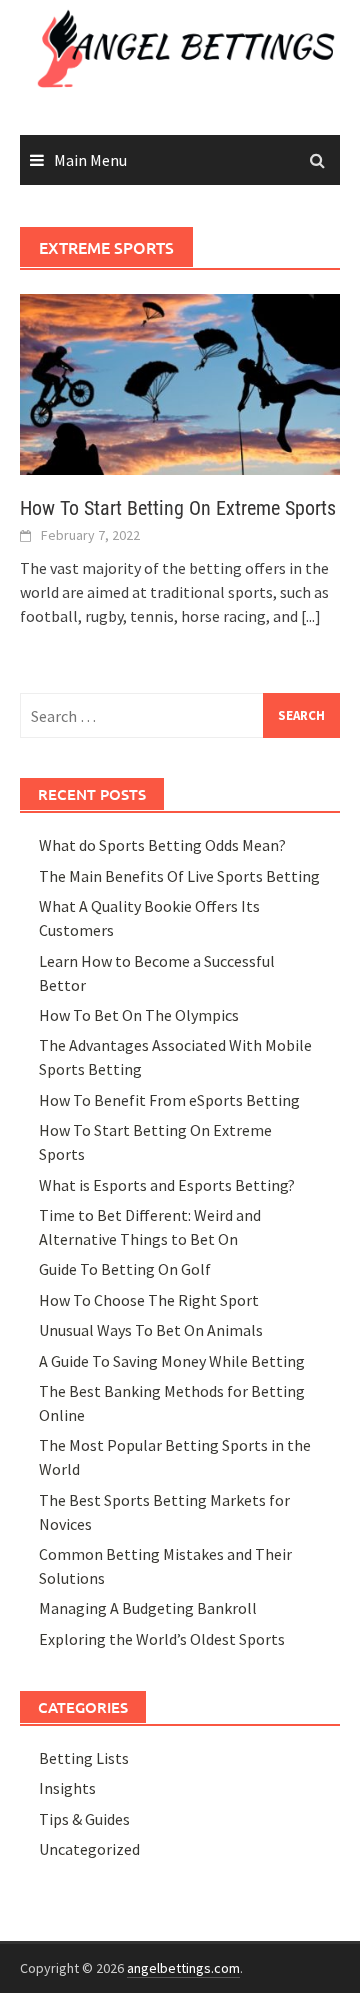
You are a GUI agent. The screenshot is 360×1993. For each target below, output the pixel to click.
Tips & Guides (84, 1819)
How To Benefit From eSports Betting (169, 1100)
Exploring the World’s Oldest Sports (162, 1639)
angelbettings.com (183, 1968)
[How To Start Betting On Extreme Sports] (180, 383)
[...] (311, 616)
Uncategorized (89, 1849)
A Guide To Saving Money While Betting (172, 1361)
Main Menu (90, 160)
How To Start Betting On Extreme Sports (178, 508)
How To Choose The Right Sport (149, 1300)
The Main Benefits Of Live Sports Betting (179, 876)
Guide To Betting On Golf (125, 1269)
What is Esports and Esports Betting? (167, 1185)
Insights (67, 1788)
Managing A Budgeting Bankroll (148, 1608)
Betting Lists (84, 1758)
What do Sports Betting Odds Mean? (162, 845)
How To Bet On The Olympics (139, 1015)
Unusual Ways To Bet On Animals (151, 1330)
